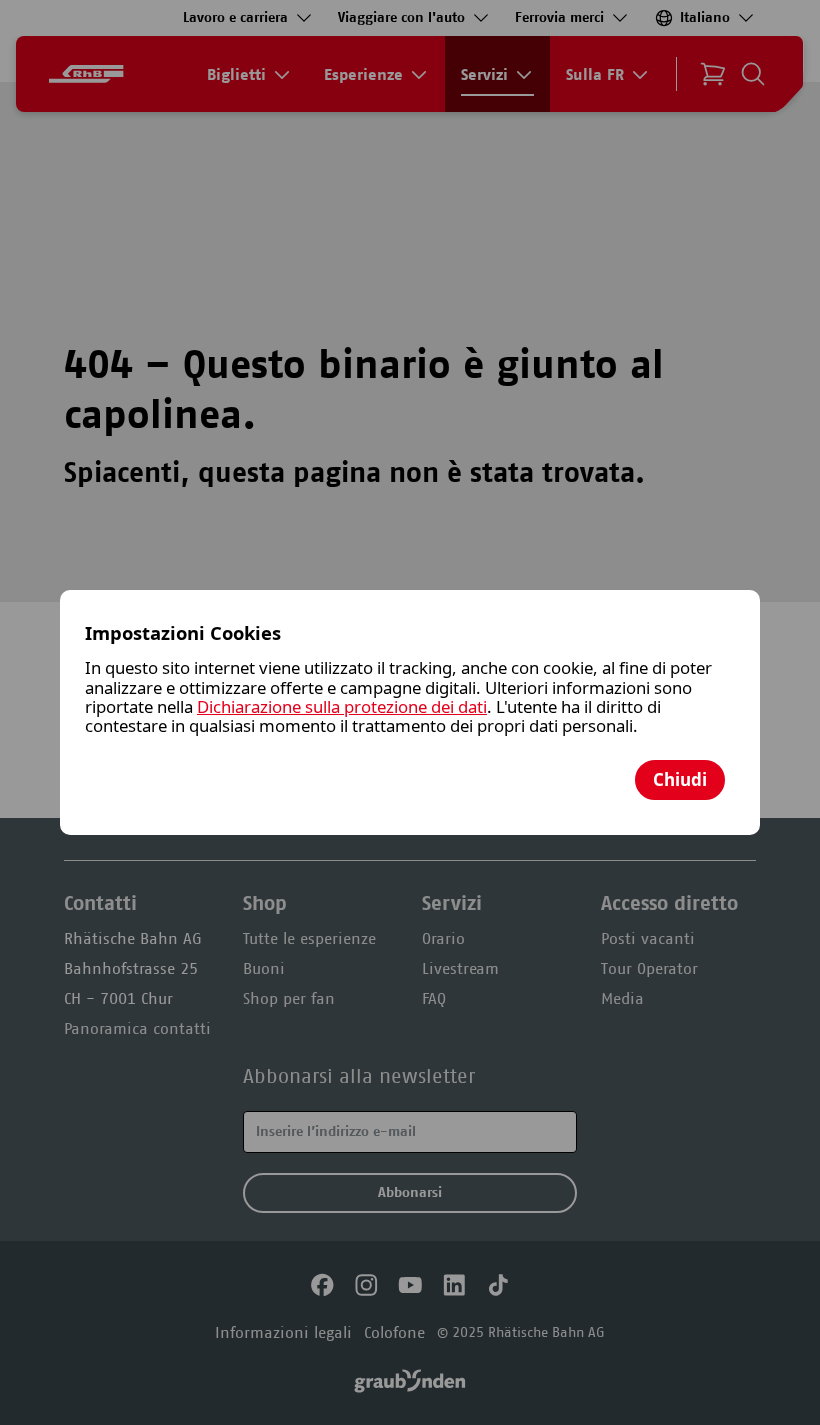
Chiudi (680, 779)
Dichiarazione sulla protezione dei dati (342, 706)
